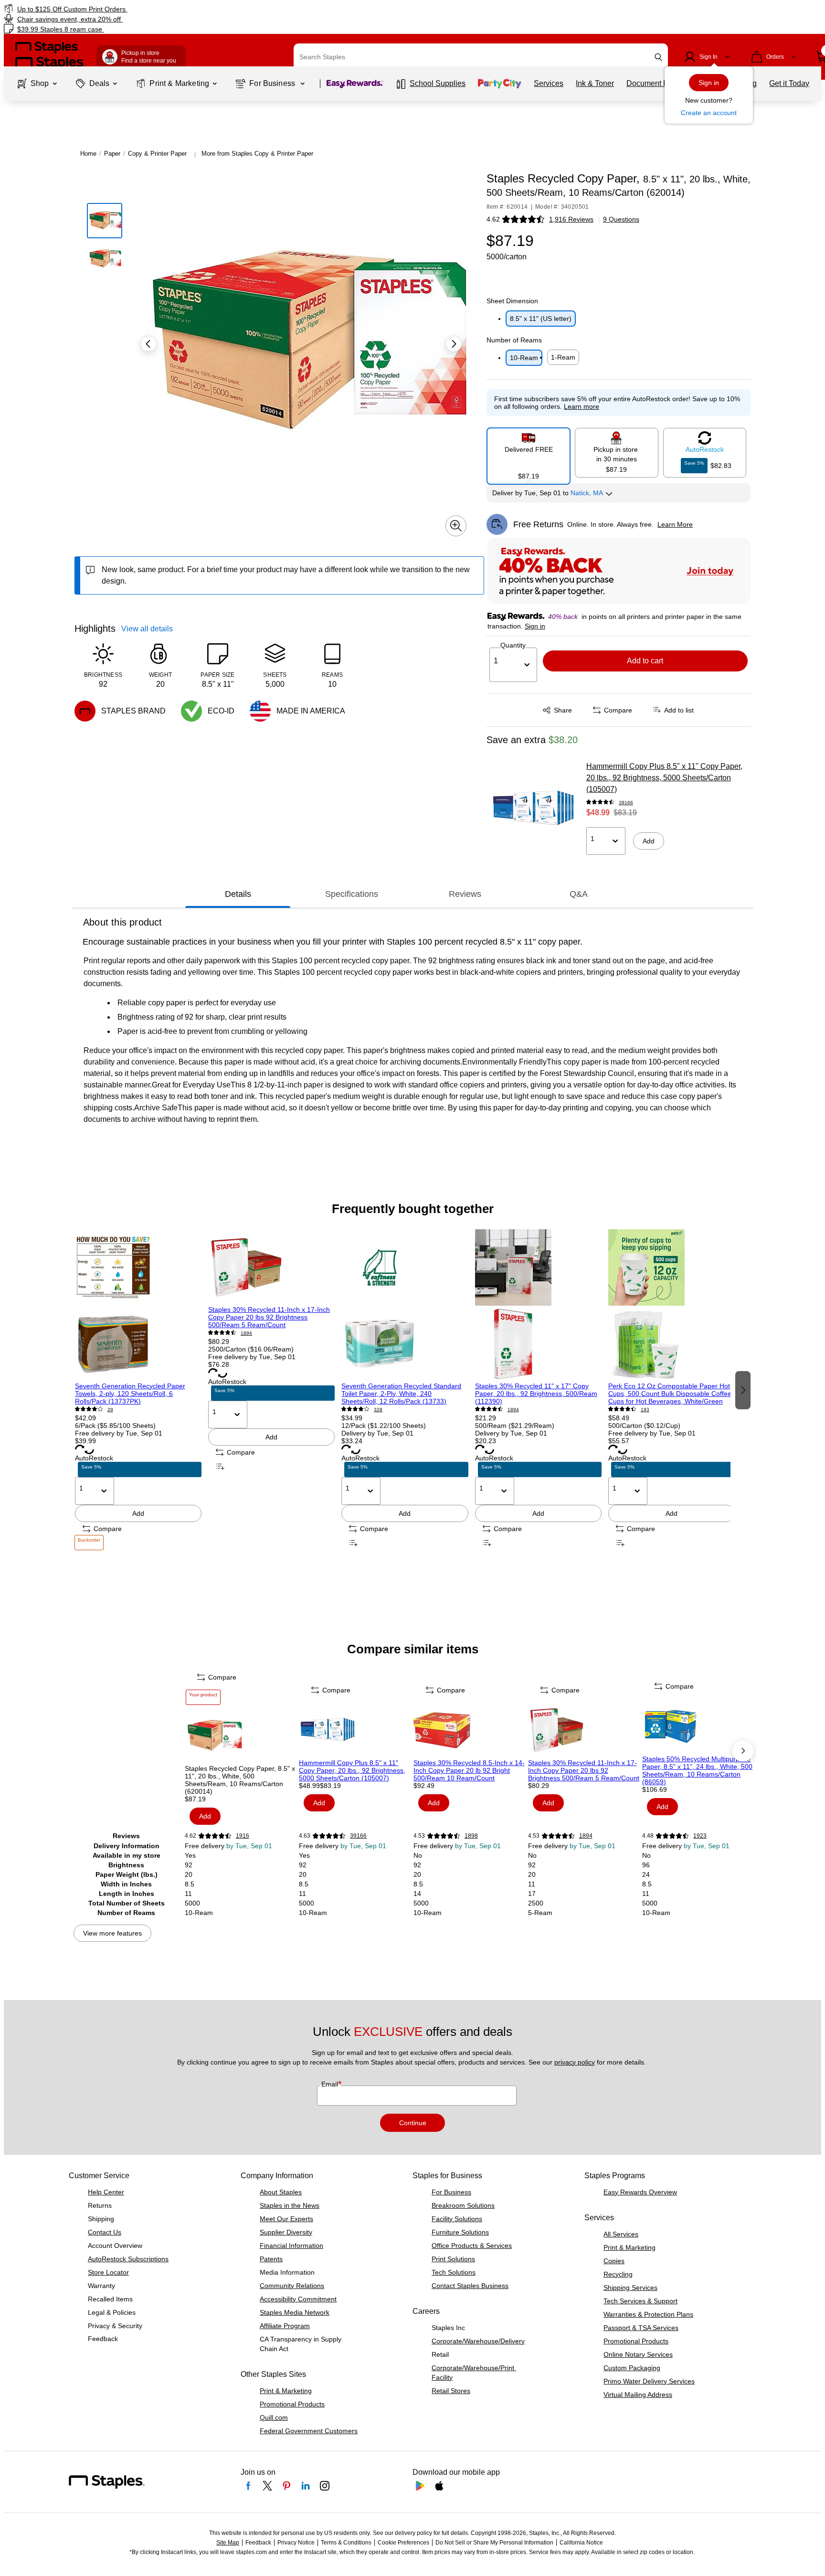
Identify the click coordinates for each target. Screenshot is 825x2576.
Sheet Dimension (512, 301)
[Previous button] (148, 344)
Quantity (513, 645)
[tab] (238, 894)
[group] (138, 1389)
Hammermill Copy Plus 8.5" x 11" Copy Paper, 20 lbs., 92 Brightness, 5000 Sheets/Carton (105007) (664, 778)
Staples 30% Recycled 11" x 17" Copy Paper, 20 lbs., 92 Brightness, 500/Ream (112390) (536, 1394)
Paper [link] (112, 154)
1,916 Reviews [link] (571, 219)
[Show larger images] (456, 526)
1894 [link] (246, 1333)
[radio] (529, 452)
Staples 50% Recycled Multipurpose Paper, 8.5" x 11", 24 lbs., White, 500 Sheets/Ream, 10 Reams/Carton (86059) (697, 1770)
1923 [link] (700, 1836)
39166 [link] (626, 803)
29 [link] (110, 1410)
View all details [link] (147, 629)
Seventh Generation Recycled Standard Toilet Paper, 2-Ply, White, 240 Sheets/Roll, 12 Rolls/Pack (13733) (401, 1394)
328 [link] (378, 1410)
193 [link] (645, 1410)
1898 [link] (471, 1836)
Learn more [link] (582, 406)
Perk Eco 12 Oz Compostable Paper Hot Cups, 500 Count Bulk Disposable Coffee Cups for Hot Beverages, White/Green (670, 1394)
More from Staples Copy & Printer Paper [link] (257, 154)
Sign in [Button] (535, 626)
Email (331, 2084)
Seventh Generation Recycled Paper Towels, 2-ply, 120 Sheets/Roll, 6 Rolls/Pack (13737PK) (130, 1394)
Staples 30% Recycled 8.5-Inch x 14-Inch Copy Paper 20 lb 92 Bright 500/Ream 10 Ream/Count (469, 1770)
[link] (140, 9)
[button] (658, 57)
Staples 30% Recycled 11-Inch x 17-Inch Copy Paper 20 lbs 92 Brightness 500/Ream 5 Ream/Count (269, 1317)
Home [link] (88, 154)
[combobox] (481, 57)
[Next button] (454, 344)
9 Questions (621, 219)
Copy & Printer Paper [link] (157, 154)
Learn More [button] (675, 524)
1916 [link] (243, 1836)
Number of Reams (514, 340)
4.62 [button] (493, 219)
